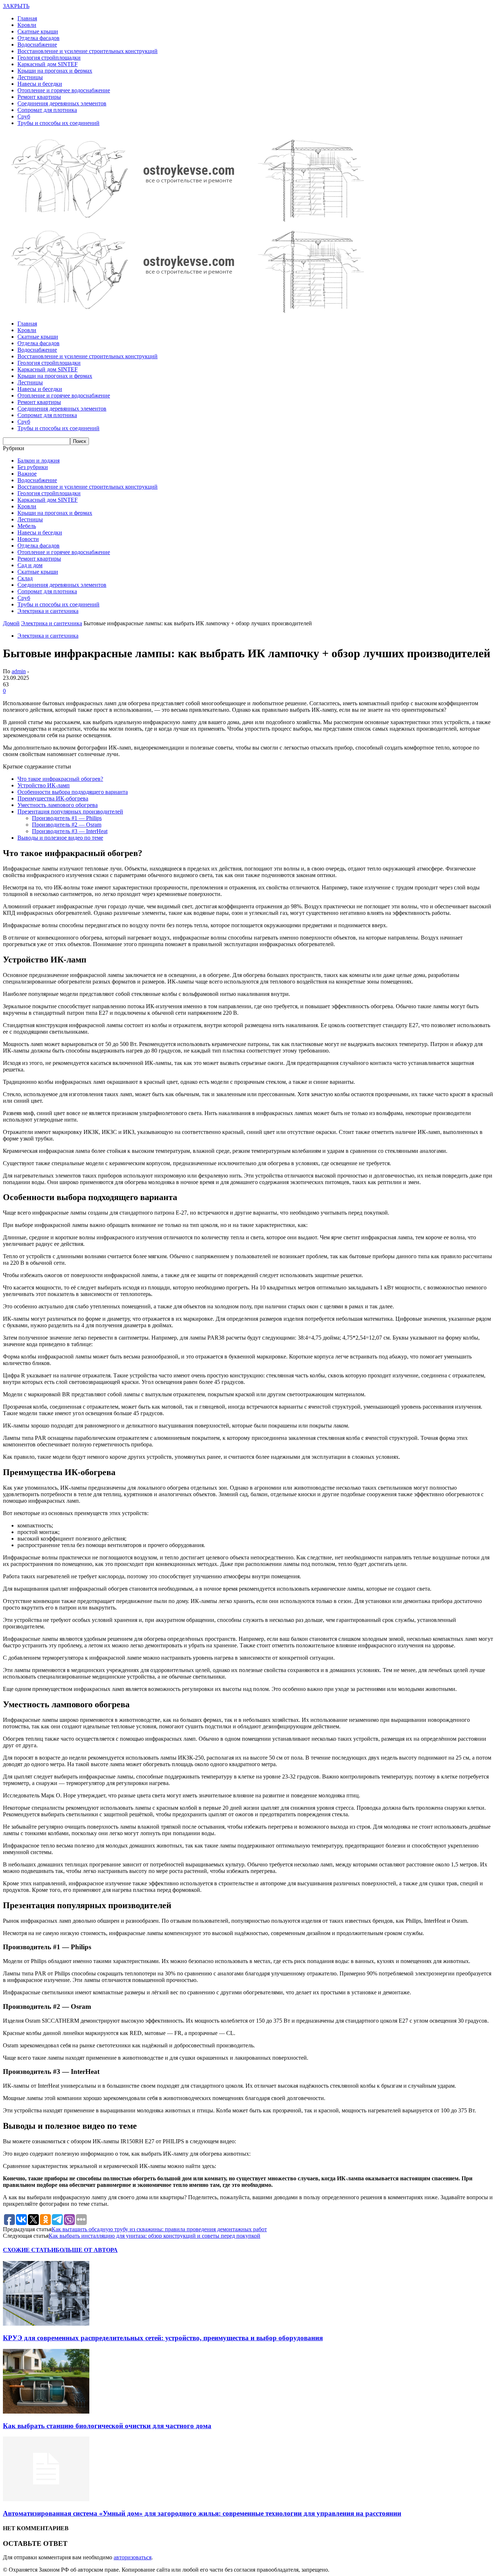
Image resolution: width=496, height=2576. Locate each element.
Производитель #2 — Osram (67, 825)
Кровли (27, 25)
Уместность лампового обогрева (58, 805)
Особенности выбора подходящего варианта (73, 792)
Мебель (27, 526)
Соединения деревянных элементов (62, 103)
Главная (27, 18)
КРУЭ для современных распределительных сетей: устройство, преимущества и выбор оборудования (163, 2338)
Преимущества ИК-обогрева (53, 798)
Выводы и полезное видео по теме (60, 838)
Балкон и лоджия (38, 461)
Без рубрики (33, 467)
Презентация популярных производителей (70, 811)
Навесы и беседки (40, 84)
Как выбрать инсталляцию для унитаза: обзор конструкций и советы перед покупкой (155, 2236)
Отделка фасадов (38, 38)
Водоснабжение (37, 45)
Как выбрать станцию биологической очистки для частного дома (107, 2426)
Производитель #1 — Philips (67, 818)
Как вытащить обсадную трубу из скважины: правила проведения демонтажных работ (159, 2229)
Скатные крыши (38, 31)
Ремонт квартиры (39, 97)
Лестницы (30, 77)
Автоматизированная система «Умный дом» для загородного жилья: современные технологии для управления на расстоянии (202, 2513)
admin (19, 671)
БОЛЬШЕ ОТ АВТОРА (87, 2250)
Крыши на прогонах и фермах (55, 71)
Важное (27, 474)
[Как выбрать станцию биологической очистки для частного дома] (46, 2412)
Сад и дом (30, 565)
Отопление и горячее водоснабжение (64, 90)
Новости (28, 539)
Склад (25, 578)
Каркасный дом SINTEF (48, 64)
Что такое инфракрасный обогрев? (60, 779)
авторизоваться (133, 2557)
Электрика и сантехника (48, 611)
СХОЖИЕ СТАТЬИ (29, 2250)
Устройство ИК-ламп (44, 785)
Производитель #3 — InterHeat (70, 831)
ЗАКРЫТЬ (16, 6)
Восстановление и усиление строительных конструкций (88, 51)
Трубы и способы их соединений (58, 123)
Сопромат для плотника (47, 110)
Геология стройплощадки (49, 58)
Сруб (24, 116)
